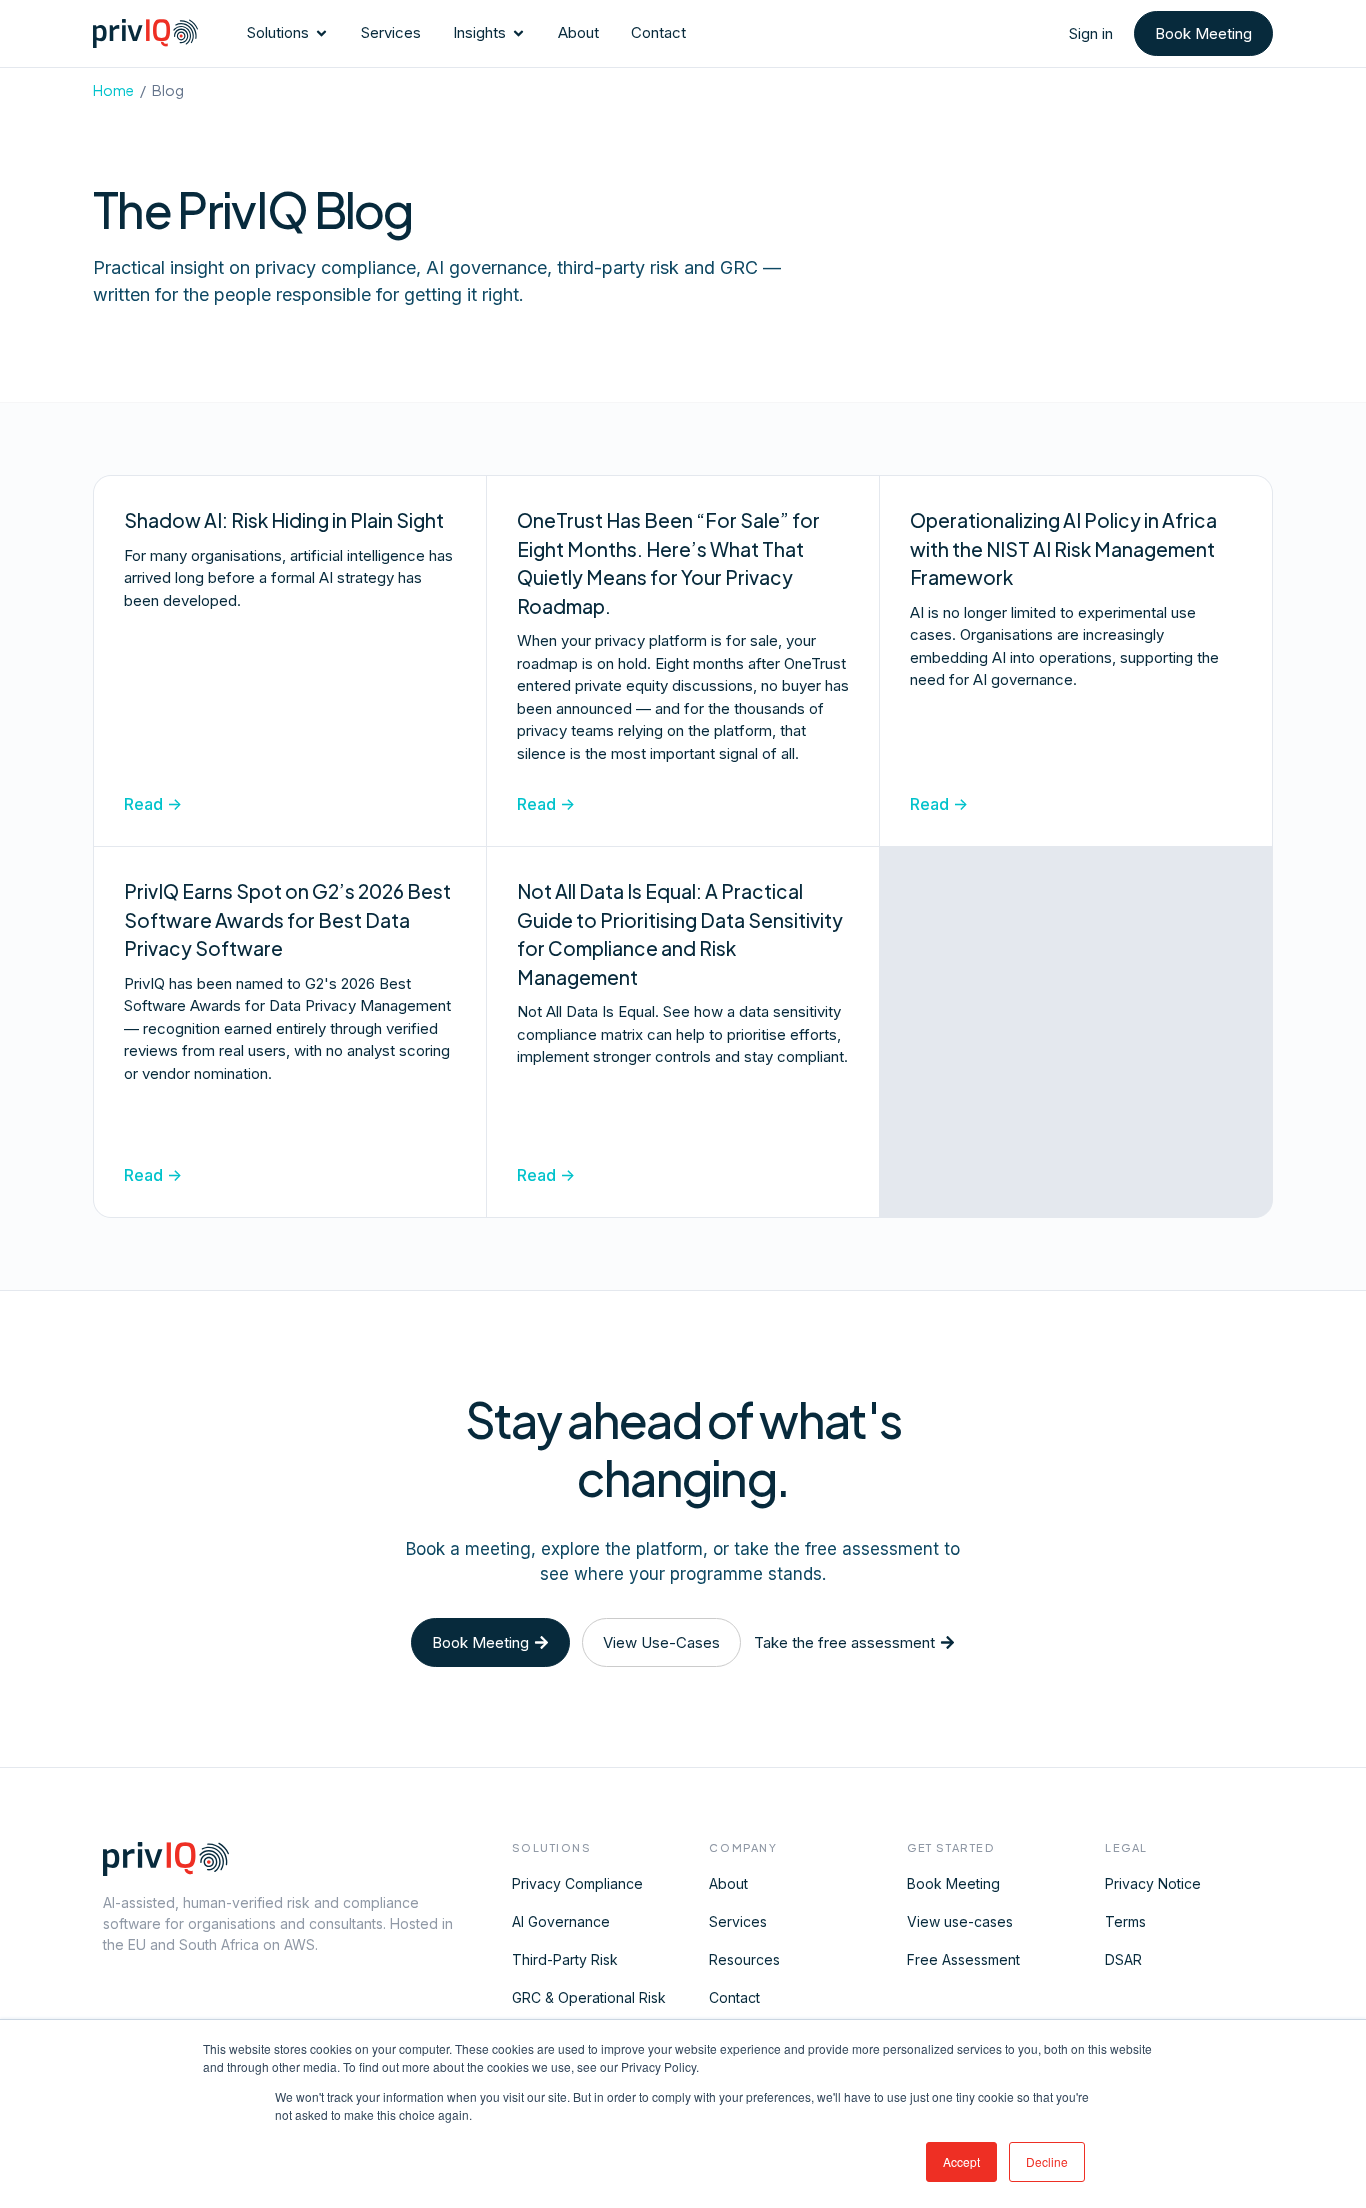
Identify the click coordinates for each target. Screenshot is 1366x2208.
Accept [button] (961, 2161)
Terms (1125, 1921)
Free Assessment (963, 1959)
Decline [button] (1047, 2161)
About (728, 1883)
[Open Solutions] (321, 33)
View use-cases (960, 1921)
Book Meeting (953, 1883)
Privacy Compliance (577, 1883)
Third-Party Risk (565, 1959)
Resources (744, 1959)
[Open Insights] (518, 33)
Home (113, 90)
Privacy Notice (1153, 1883)
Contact (734, 1997)
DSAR (1123, 1959)
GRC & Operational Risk (589, 1997)
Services (738, 1921)
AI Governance (561, 1921)
